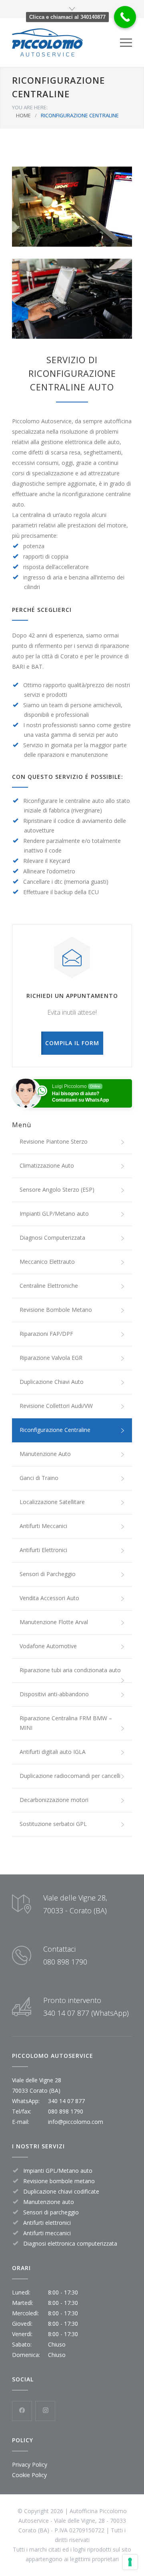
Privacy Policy (30, 2464)
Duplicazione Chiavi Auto (52, 1382)
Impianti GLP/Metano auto (54, 1214)
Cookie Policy (29, 2475)
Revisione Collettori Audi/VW (56, 1406)
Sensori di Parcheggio (48, 1574)
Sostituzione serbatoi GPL (53, 1824)
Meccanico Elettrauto (47, 1262)
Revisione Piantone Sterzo (54, 1141)
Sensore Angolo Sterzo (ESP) (57, 1189)
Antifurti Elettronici (43, 1550)
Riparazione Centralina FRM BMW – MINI (66, 1723)
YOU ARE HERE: (30, 107)
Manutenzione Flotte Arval (54, 1622)
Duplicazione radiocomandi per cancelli (70, 1776)
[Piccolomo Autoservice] (66, 42)
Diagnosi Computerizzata (52, 1238)
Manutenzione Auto (45, 1454)
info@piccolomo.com (76, 2122)
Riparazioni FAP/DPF (46, 1334)
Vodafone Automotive (48, 1646)
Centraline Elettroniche (49, 1286)
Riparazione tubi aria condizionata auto (70, 1670)
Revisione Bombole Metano (56, 1310)
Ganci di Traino (39, 1478)
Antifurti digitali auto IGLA (53, 1752)
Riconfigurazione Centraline (55, 1430)
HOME (23, 115)
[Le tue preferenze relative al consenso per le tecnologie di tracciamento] (130, 2562)
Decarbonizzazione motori (54, 1800)
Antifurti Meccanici (43, 1526)
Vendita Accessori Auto (49, 1598)
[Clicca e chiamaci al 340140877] (125, 17)
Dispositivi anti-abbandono (54, 1694)
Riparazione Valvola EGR (51, 1358)
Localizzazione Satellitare (52, 1502)
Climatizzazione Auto (47, 1165)
